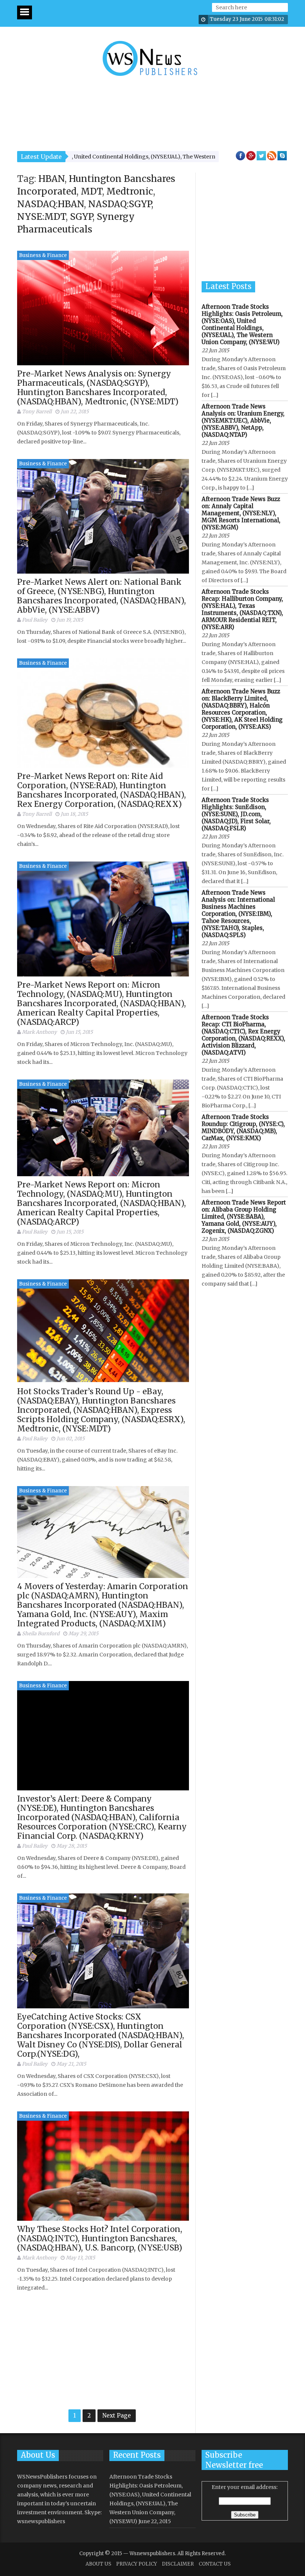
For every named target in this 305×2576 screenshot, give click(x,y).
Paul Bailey (35, 620)
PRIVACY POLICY (137, 2564)
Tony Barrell (37, 412)
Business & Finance (43, 255)
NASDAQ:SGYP (120, 204)
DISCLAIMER (178, 2564)
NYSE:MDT (41, 217)
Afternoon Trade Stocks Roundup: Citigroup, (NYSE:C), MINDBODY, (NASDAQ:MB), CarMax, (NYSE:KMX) (243, 1127)
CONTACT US (215, 2564)
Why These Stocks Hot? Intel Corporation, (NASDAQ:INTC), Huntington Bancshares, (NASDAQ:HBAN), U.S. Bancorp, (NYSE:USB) (100, 2238)
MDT (91, 191)
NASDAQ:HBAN (51, 204)
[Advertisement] (152, 109)
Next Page (117, 2415)
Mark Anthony (39, 1032)
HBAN (52, 179)
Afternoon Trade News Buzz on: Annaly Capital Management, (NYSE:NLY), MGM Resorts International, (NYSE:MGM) (241, 513)
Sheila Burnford (41, 1634)
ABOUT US (98, 2564)
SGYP (81, 217)
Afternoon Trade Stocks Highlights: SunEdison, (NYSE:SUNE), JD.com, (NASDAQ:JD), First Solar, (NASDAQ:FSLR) (236, 814)
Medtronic (130, 191)
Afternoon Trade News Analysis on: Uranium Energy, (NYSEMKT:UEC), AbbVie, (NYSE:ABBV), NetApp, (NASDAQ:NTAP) (243, 421)
